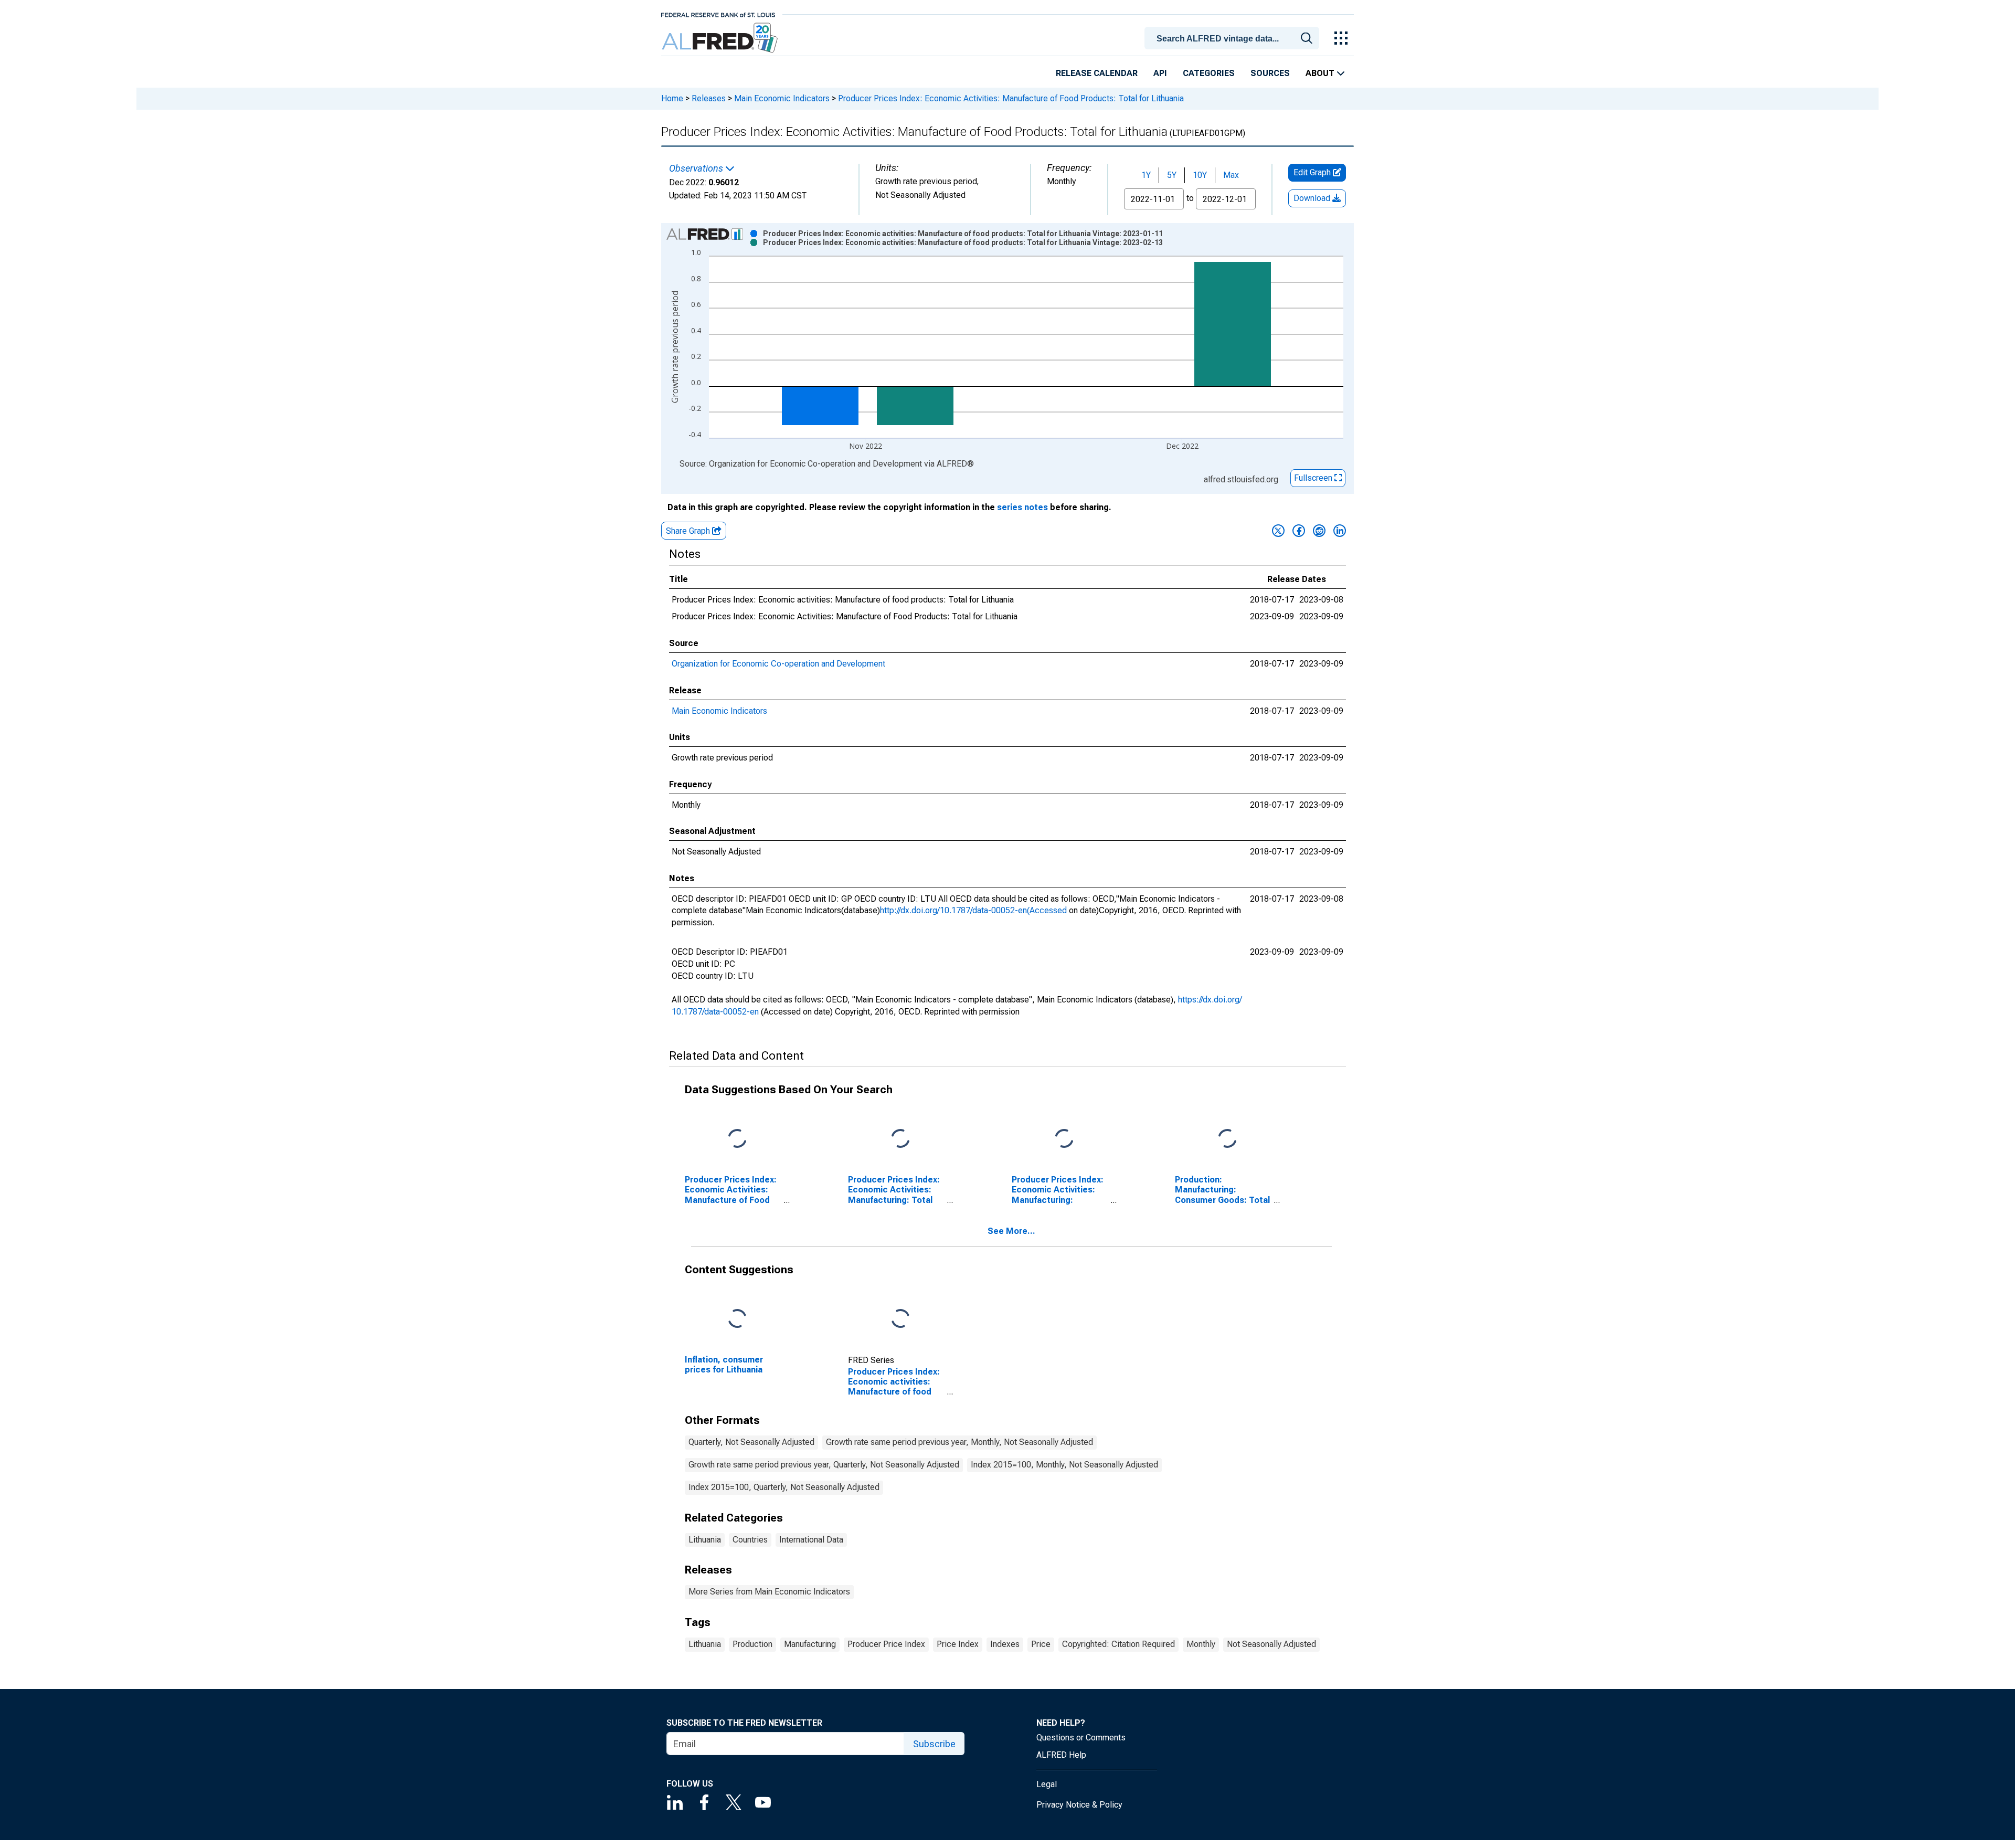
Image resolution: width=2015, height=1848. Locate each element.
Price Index (958, 1644)
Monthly (1201, 1644)
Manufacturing (810, 1644)
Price (1041, 1644)
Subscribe (934, 1744)
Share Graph (689, 531)
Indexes (1005, 1644)
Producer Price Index (886, 1644)
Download (1313, 198)
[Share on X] (1278, 531)
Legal (1047, 1784)
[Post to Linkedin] (1340, 531)
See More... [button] (1011, 1231)
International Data (811, 1540)
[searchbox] (1234, 39)
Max (1231, 175)
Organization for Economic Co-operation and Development (778, 664)
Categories (1209, 73)
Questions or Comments (1081, 1738)
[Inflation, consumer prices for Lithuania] (737, 1319)
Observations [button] (697, 168)
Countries (750, 1540)
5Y (1172, 175)
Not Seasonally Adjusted (1271, 1644)
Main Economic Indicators (782, 98)
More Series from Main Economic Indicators (769, 1592)
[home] (721, 38)
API (1160, 73)
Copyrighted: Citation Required (1118, 1644)
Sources (1270, 73)
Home (672, 98)
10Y (1200, 175)
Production (752, 1644)
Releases (709, 98)
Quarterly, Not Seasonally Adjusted (751, 1442)
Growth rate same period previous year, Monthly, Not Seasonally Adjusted (959, 1442)
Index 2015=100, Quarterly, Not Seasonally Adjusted (784, 1487)
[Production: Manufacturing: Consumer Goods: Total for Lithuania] (1227, 1139)
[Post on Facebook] (1299, 531)
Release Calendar (1097, 73)
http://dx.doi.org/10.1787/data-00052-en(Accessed (973, 910)
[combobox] (1234, 37)
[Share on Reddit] (1319, 531)
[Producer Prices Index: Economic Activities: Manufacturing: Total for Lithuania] (900, 1139)
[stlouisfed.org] (718, 14)
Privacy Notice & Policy (1079, 1805)
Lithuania (705, 1540)
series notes (1022, 507)
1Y (1146, 175)
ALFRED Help (1061, 1755)
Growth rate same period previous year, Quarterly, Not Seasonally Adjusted (824, 1465)
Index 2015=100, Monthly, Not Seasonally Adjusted (1064, 1465)
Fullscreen (1314, 478)
